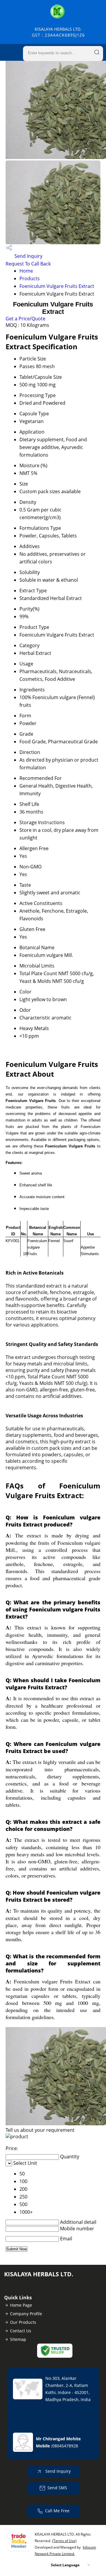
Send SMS (57, 2488)
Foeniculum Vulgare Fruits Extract (57, 286)
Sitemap (18, 2339)
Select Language (65, 2565)
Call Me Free (57, 2511)
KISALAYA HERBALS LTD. (58, 32)
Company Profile (26, 2314)
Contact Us (21, 2331)
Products (30, 278)
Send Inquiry (28, 256)
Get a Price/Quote (25, 319)
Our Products (23, 2322)
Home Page (21, 2305)
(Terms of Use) (64, 2541)
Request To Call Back (28, 264)
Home (26, 271)
